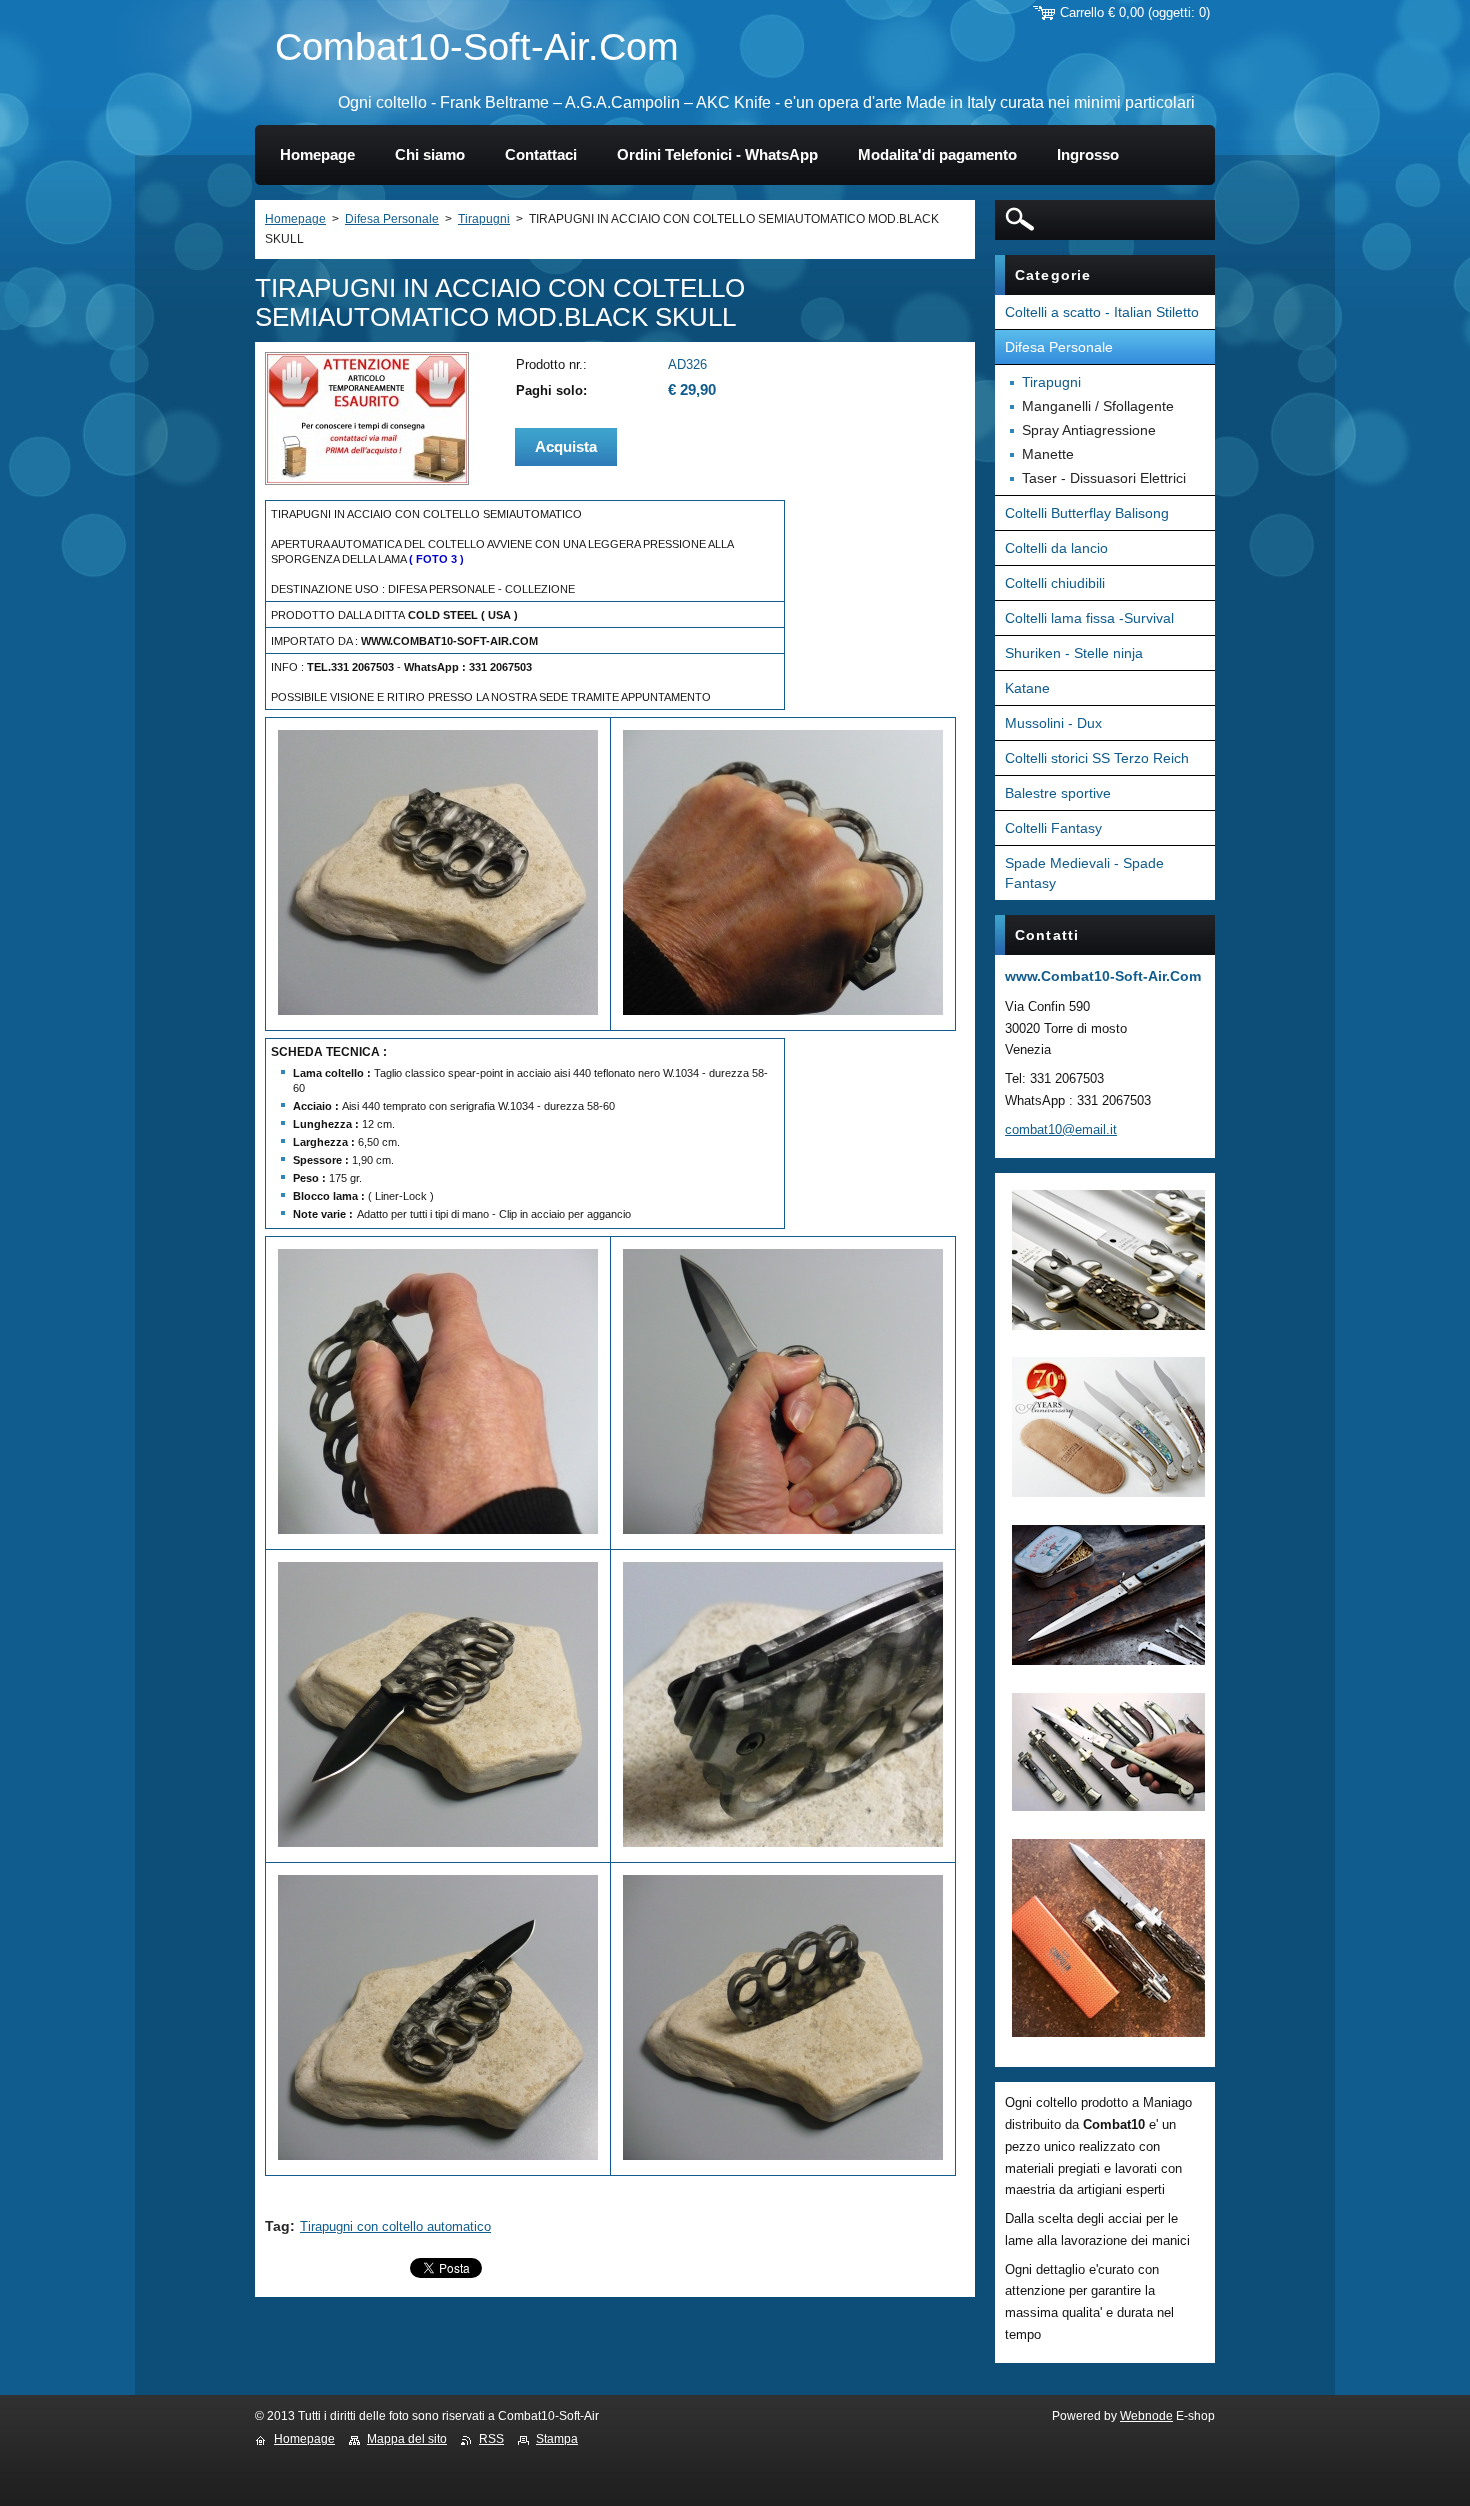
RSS (491, 2439)
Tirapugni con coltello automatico (395, 2226)
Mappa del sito (407, 2439)
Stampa (557, 2439)
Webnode (1146, 2416)
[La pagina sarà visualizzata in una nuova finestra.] (367, 480)
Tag (277, 2226)
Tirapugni (484, 219)
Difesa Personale (392, 219)
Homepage (295, 219)
